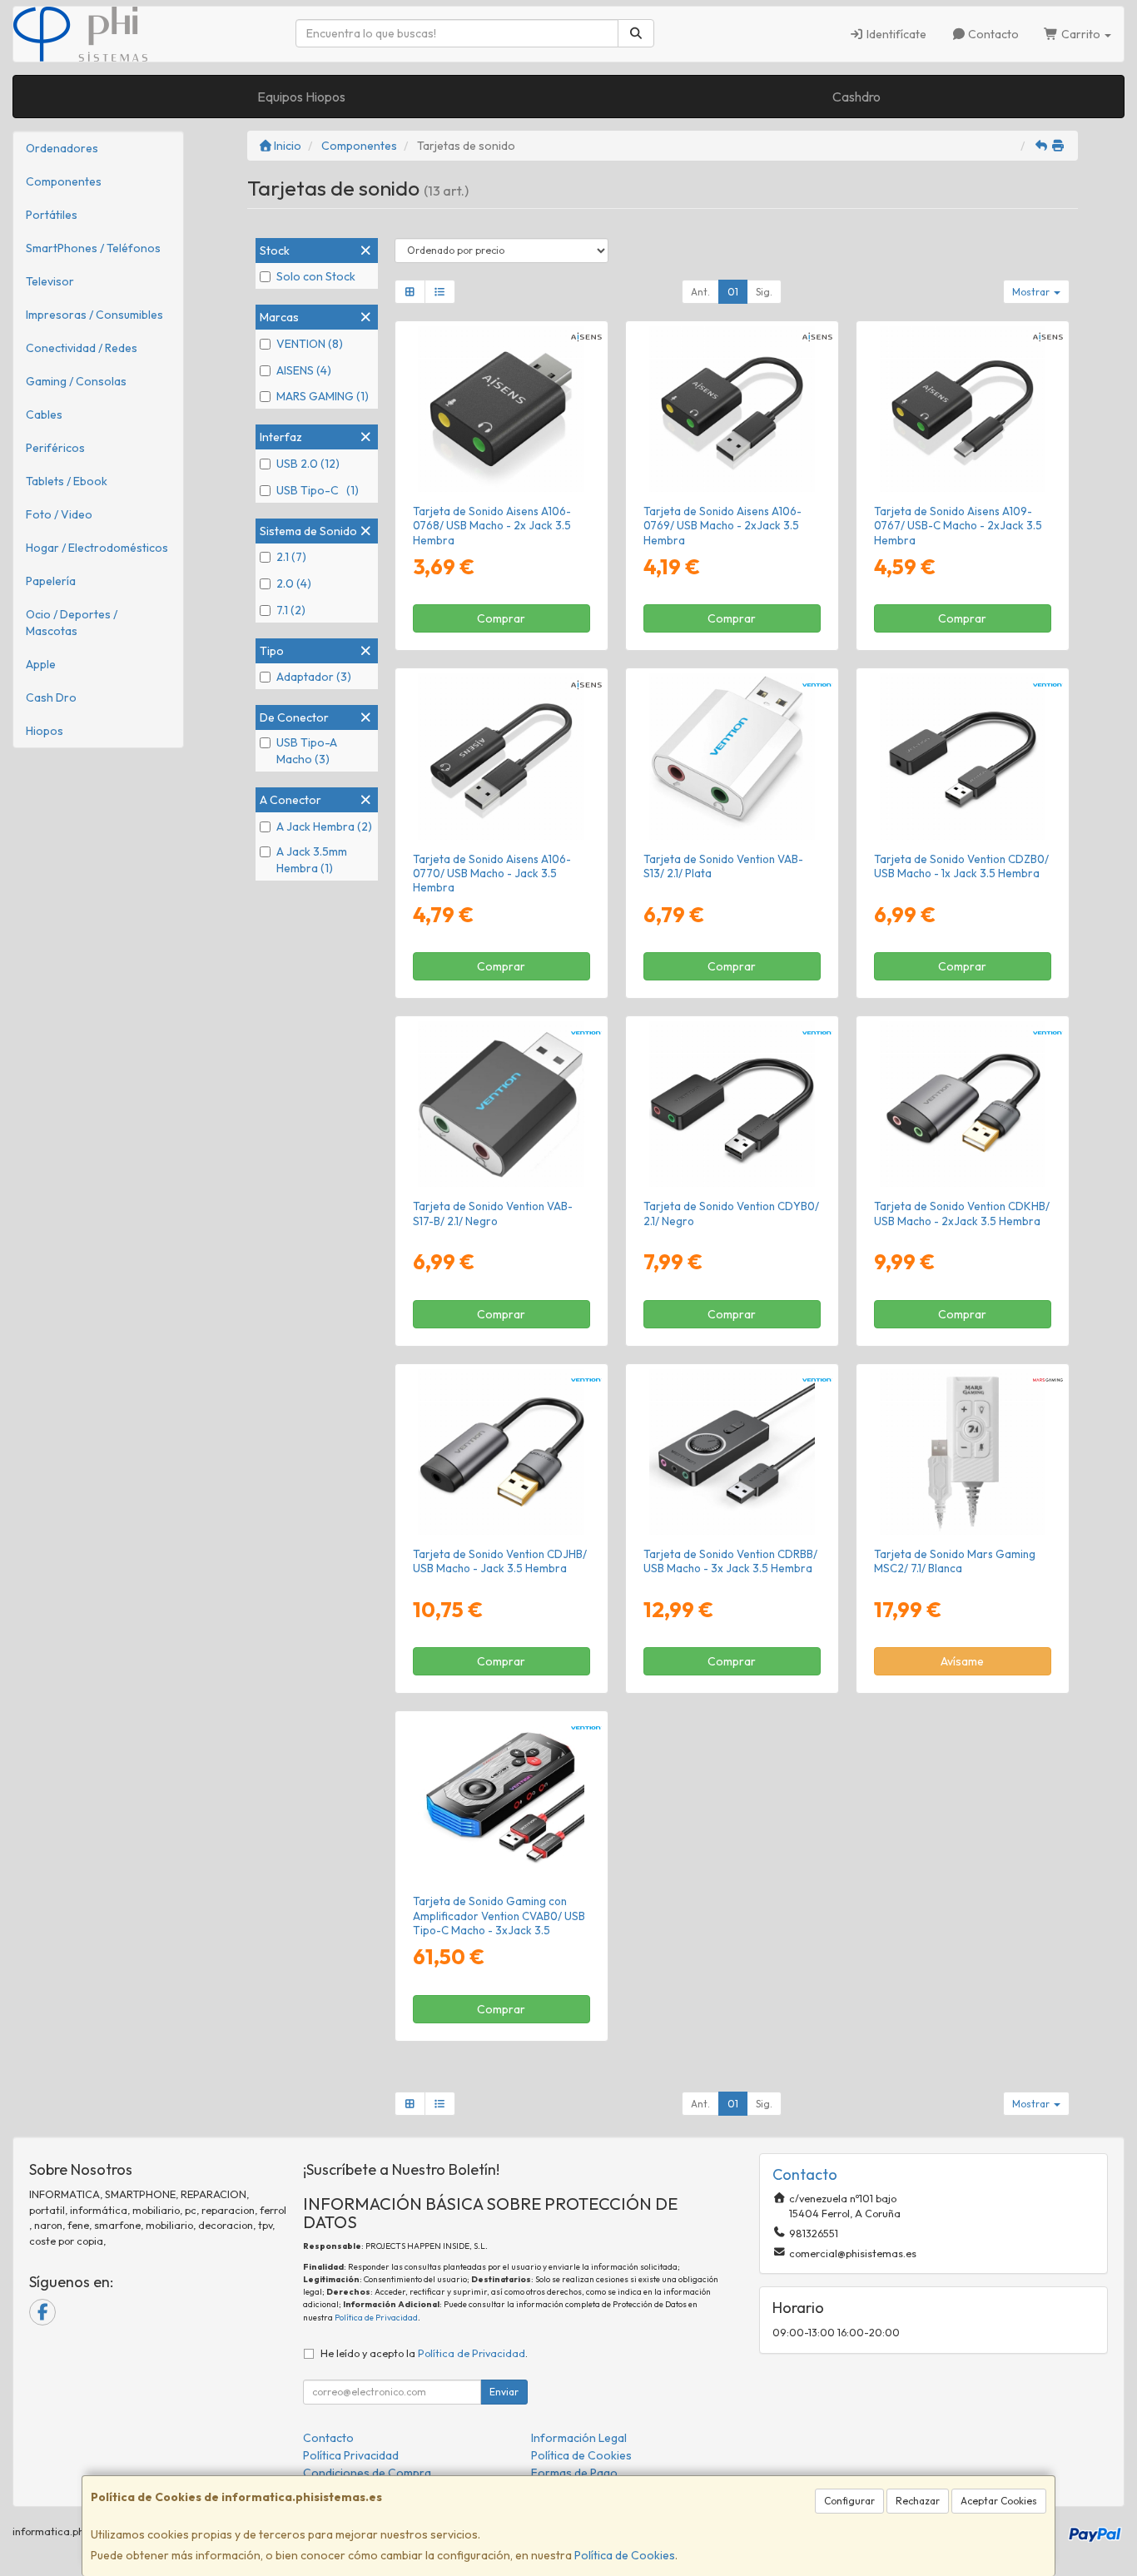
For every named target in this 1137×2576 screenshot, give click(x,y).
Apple (41, 664)
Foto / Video (59, 514)
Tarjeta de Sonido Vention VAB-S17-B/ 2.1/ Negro (493, 1213)
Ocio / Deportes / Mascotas (72, 623)
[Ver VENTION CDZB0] (963, 756)
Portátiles (52, 215)
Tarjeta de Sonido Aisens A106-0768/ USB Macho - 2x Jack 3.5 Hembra (492, 526)
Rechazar (918, 2501)
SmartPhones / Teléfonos (93, 248)
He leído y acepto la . (424, 2353)
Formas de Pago (574, 2473)
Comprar (501, 618)
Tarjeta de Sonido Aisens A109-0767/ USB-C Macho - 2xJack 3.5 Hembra (958, 526)
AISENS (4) (304, 370)
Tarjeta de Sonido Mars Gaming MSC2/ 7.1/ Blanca (955, 1561)
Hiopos (45, 731)
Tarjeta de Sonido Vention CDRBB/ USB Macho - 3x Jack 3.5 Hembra (730, 1561)
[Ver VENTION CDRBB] (732, 1452)
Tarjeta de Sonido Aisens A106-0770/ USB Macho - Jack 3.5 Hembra (492, 874)
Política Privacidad (351, 2455)
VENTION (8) (310, 344)
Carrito (1081, 34)
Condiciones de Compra (367, 2473)
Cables (44, 414)
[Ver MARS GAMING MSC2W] (963, 1452)
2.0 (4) (294, 583)
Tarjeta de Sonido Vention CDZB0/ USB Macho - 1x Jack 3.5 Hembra (961, 866)
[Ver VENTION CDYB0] (732, 1104)
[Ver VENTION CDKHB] (963, 1104)
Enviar (504, 2392)
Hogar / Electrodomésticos (97, 548)
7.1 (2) (291, 610)
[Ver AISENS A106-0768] (501, 409)
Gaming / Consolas (76, 381)
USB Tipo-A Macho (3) (307, 751)
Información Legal (579, 2438)
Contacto (992, 34)
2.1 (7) (291, 557)
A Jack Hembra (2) (324, 826)
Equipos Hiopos (301, 97)
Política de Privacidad (376, 2318)
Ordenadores (62, 148)
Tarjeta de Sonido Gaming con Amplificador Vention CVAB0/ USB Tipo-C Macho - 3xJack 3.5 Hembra (499, 1923)
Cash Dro (51, 697)
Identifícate (895, 34)
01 (733, 292)
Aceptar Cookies (999, 2501)
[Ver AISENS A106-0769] (732, 409)
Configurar (849, 2501)
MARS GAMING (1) (323, 396)
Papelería (51, 581)
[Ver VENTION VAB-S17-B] (501, 1104)
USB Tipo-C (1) (318, 490)
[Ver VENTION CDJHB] (501, 1452)
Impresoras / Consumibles (94, 315)
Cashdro (856, 97)
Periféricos (55, 448)
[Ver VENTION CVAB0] (501, 1799)
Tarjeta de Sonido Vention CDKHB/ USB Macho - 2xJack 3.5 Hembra (962, 1213)
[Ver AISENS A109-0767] (963, 409)
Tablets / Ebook (67, 481)
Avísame (962, 1661)
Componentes (64, 181)
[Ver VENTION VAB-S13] (732, 756)
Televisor (50, 281)
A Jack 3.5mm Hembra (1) (312, 860)
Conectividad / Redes (82, 348)
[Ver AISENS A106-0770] (501, 756)
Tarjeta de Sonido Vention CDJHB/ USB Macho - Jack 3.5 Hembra (500, 1561)
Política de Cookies (625, 2555)
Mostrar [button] (1032, 292)
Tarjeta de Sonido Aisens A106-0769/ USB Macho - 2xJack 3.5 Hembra (722, 526)
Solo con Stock (316, 276)
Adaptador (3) (314, 677)
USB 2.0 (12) (308, 464)
